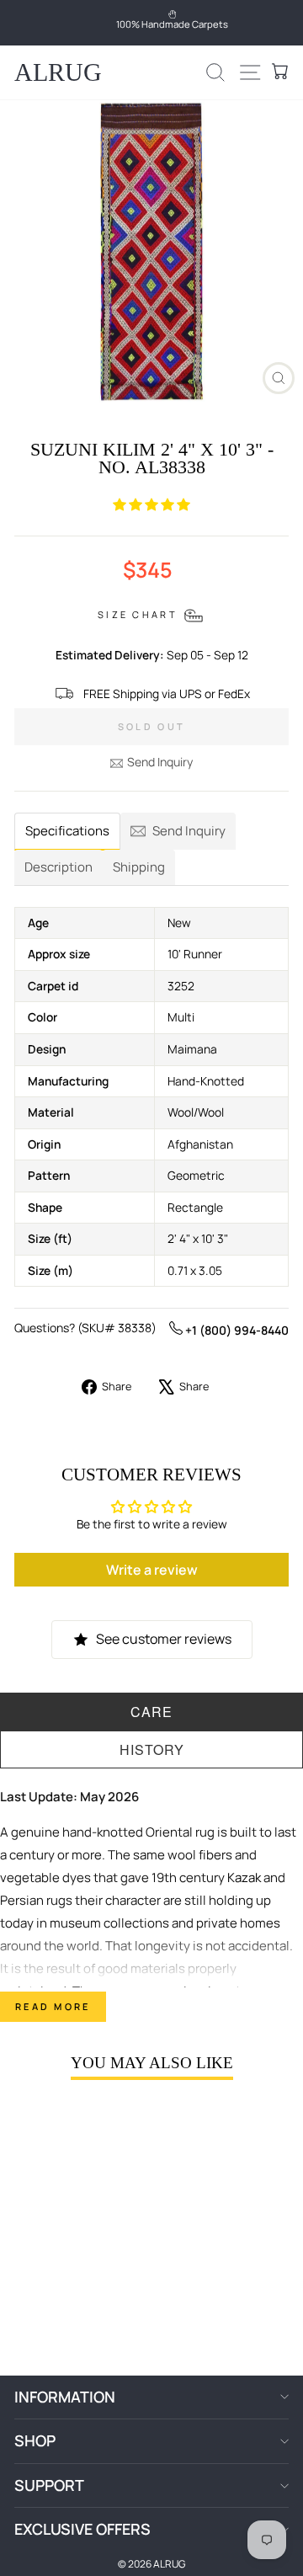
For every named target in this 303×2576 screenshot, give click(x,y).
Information (65, 2397)
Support (49, 2485)
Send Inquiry (160, 762)
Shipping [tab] (139, 867)
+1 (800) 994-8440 (236, 1330)
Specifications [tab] (67, 831)
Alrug (58, 72)
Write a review (152, 1570)
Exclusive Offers (82, 2529)
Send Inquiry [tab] (189, 831)
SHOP (35, 2440)
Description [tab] (58, 867)
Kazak (244, 1877)
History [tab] (152, 1749)
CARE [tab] (151, 1712)
